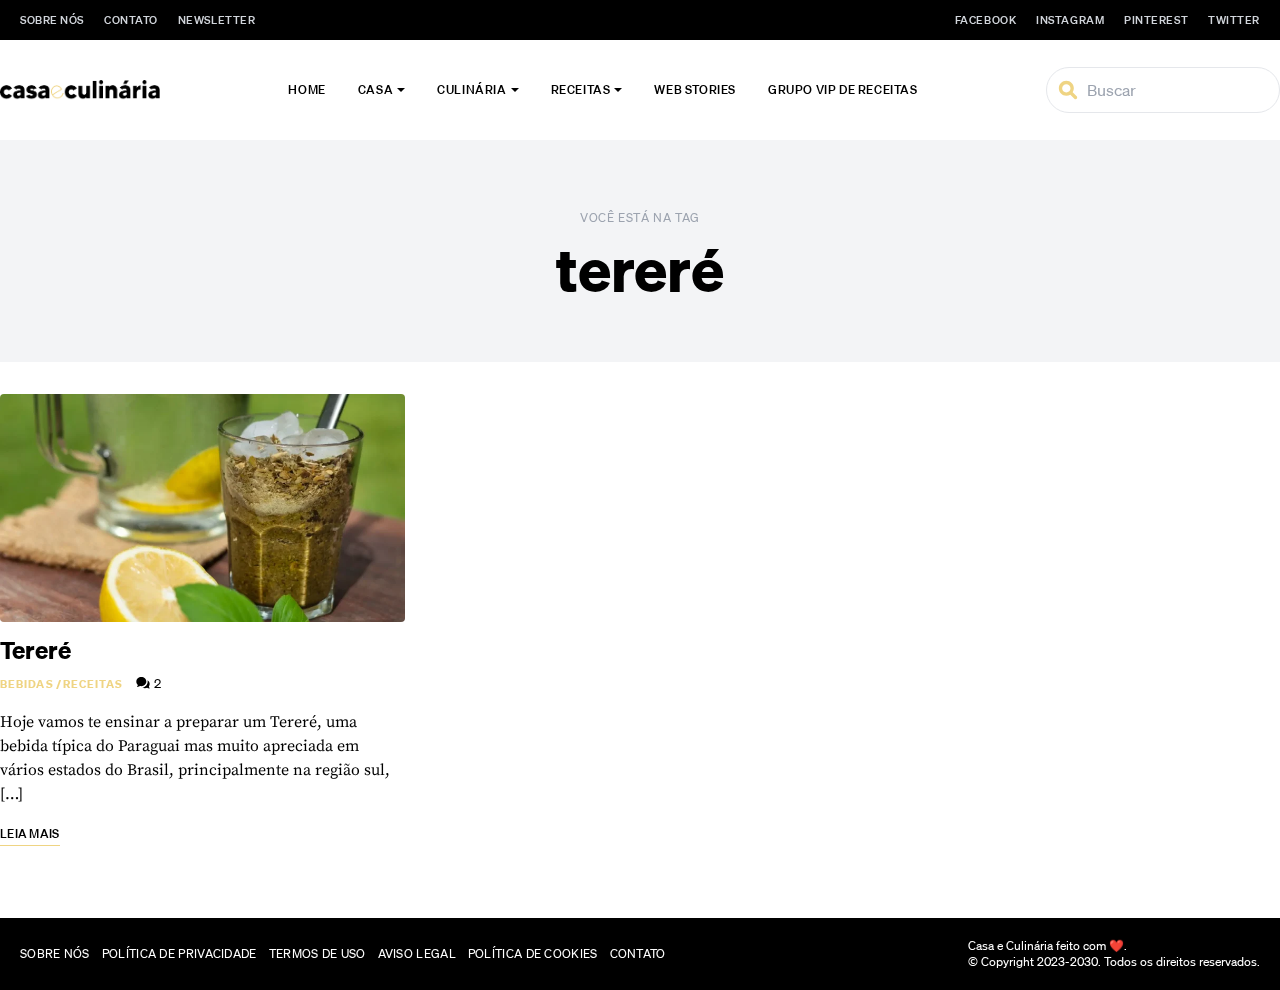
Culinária (471, 89)
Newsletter (217, 20)
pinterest (1156, 20)
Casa (375, 89)
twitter (1234, 20)
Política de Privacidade (179, 953)
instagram (1070, 20)
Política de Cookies (533, 953)
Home (306, 89)
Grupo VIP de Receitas (843, 89)
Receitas (581, 89)
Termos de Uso (317, 953)
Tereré (35, 650)
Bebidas (27, 684)
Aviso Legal (417, 953)
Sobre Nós (52, 20)
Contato (131, 20)
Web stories (695, 89)
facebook (985, 20)
